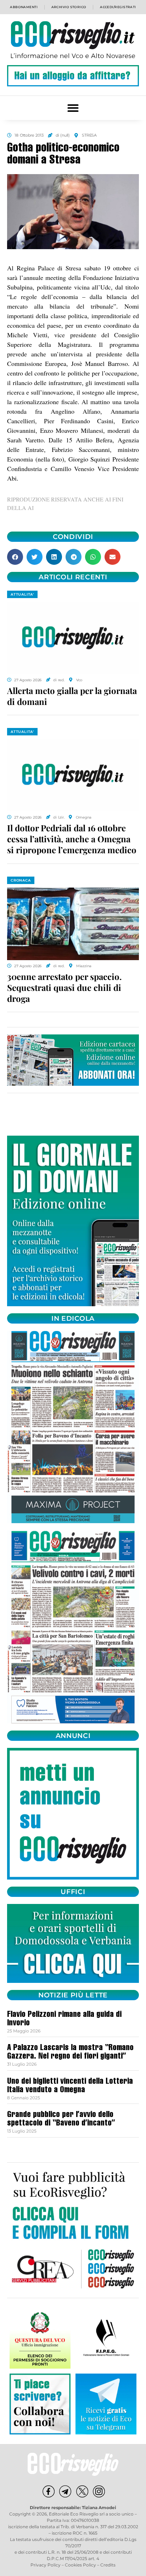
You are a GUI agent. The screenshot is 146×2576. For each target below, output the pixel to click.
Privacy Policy (46, 2565)
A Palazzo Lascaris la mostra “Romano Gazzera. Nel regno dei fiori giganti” (70, 2053)
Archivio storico (69, 7)
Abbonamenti (24, 7)
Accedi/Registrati (118, 7)
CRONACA (21, 880)
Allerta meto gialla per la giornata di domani (72, 696)
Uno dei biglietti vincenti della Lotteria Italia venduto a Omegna (70, 2086)
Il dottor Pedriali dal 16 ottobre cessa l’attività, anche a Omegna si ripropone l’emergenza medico (72, 839)
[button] (73, 108)
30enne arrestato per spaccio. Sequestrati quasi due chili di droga (64, 987)
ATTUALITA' (22, 594)
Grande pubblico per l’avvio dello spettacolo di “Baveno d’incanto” (61, 2119)
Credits (108, 2565)
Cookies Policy (80, 2565)
